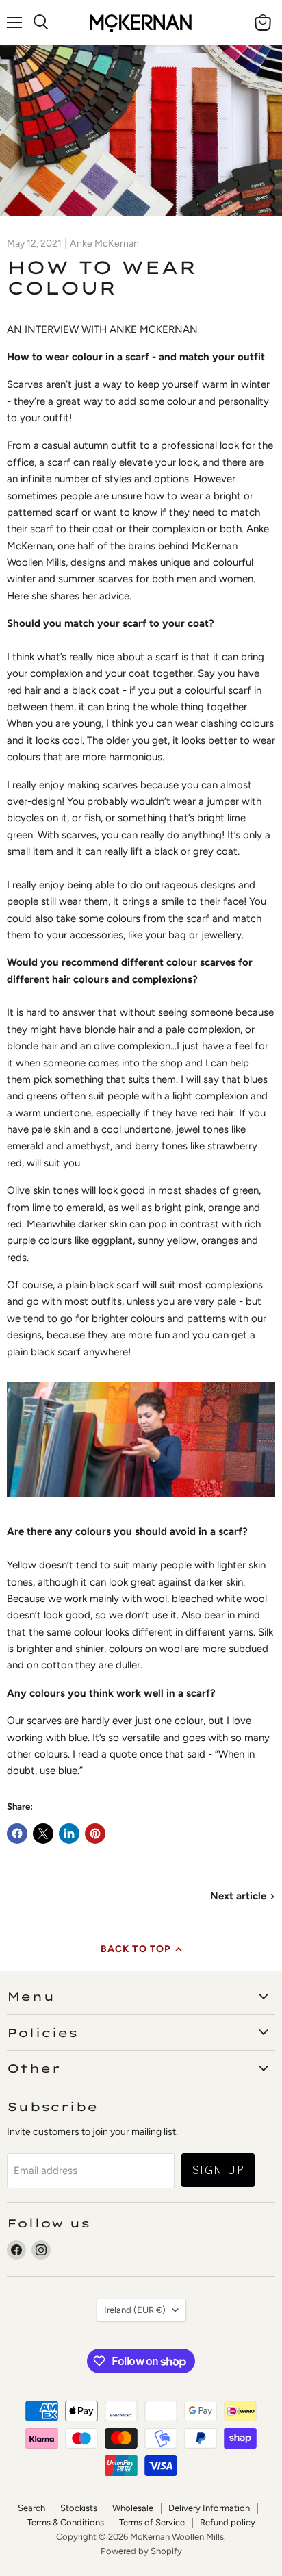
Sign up (218, 2169)
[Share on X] (43, 1834)
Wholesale (133, 2508)
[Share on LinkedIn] (69, 1834)
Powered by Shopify (141, 2551)
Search (31, 2508)
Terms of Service (152, 2522)
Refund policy (228, 2522)
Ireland (135, 2310)
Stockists (79, 2508)
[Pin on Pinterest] (95, 1834)
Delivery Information (209, 2508)
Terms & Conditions (66, 2522)
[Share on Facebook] (17, 1834)
